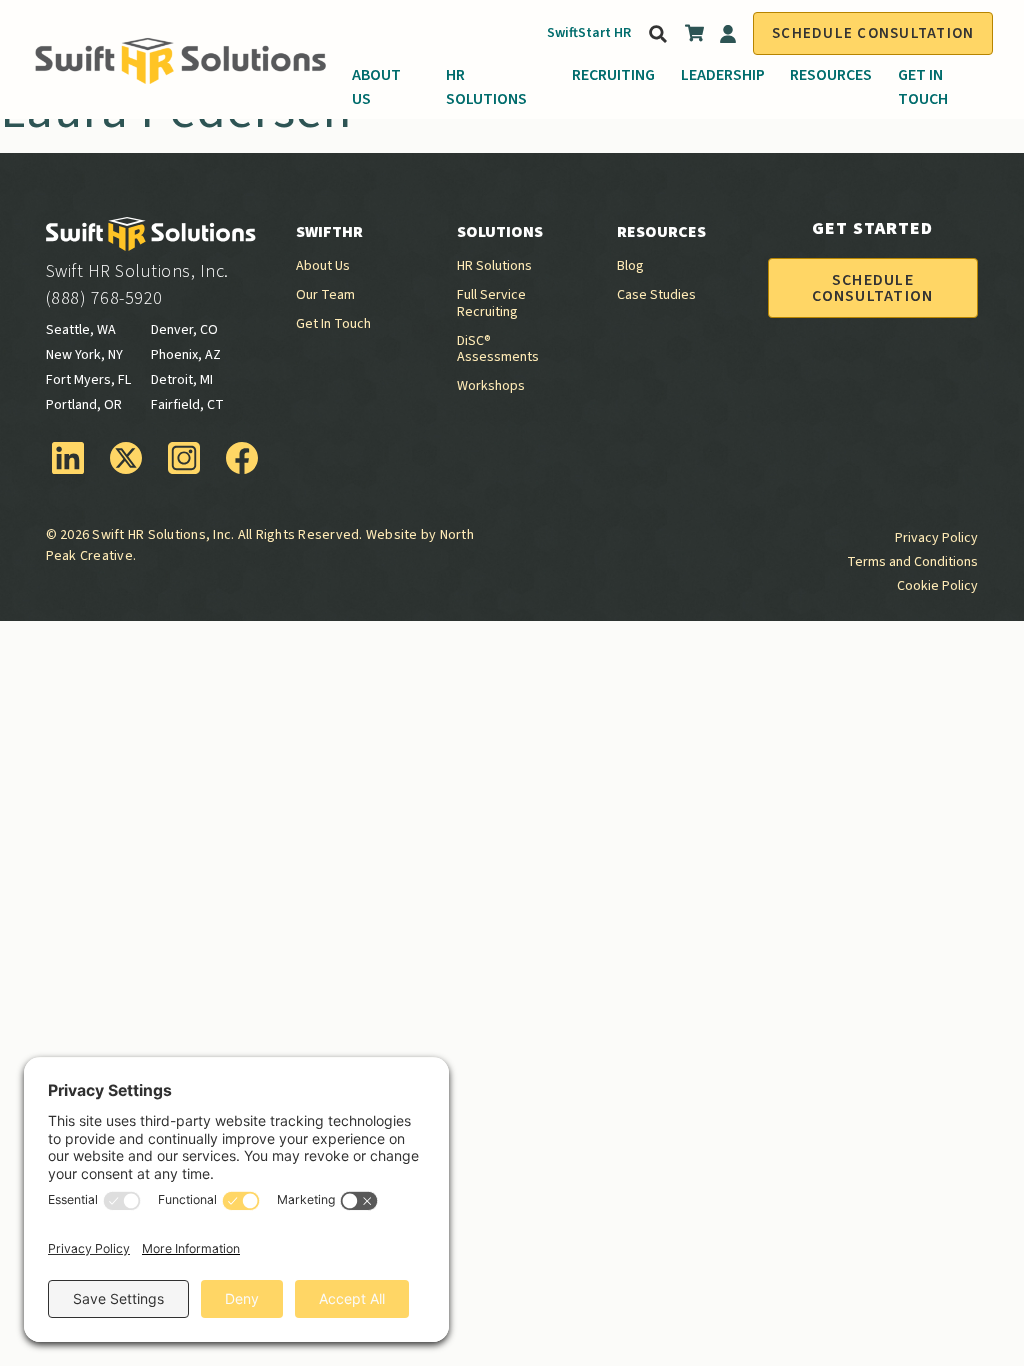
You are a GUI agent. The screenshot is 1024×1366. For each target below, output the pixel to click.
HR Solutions (486, 87)
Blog (630, 266)
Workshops (491, 386)
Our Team (325, 295)
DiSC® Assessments (498, 349)
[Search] (656, 34)
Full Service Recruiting (491, 303)
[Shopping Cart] (695, 37)
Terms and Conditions (912, 562)
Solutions (500, 232)
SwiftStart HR (589, 33)
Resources (831, 75)
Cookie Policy (937, 586)
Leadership (723, 75)
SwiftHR (329, 232)
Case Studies (656, 295)
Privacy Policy (936, 538)
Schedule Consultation (873, 33)
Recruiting (613, 75)
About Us (376, 87)
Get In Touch (923, 87)
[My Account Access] (728, 34)
